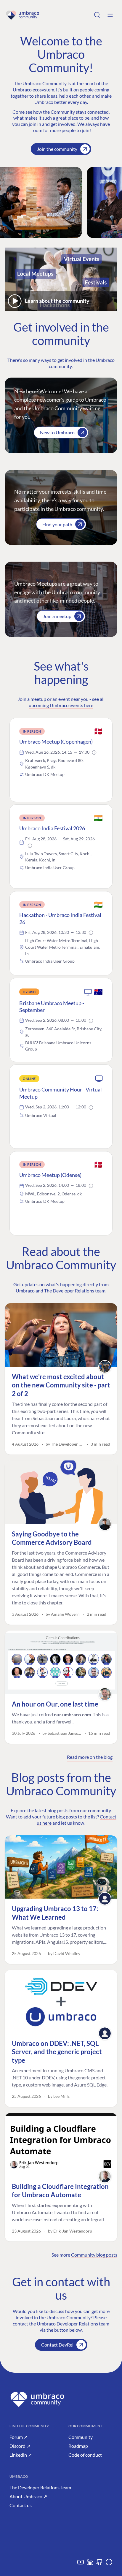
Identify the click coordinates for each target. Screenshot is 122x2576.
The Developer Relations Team (40, 2487)
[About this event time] (94, 752)
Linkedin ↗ (21, 2455)
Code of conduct (85, 2455)
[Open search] (97, 15)
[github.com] (99, 2564)
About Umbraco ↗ (28, 2496)
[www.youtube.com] (81, 2564)
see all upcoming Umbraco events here (67, 702)
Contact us (21, 2505)
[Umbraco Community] (23, 15)
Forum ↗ (19, 2437)
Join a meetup (57, 616)
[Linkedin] (90, 2564)
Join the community (57, 149)
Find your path (57, 524)
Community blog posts (94, 2255)
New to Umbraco (57, 432)
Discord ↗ (20, 2446)
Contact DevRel (57, 2345)
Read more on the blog (90, 1757)
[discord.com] (109, 2564)
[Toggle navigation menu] (110, 15)
